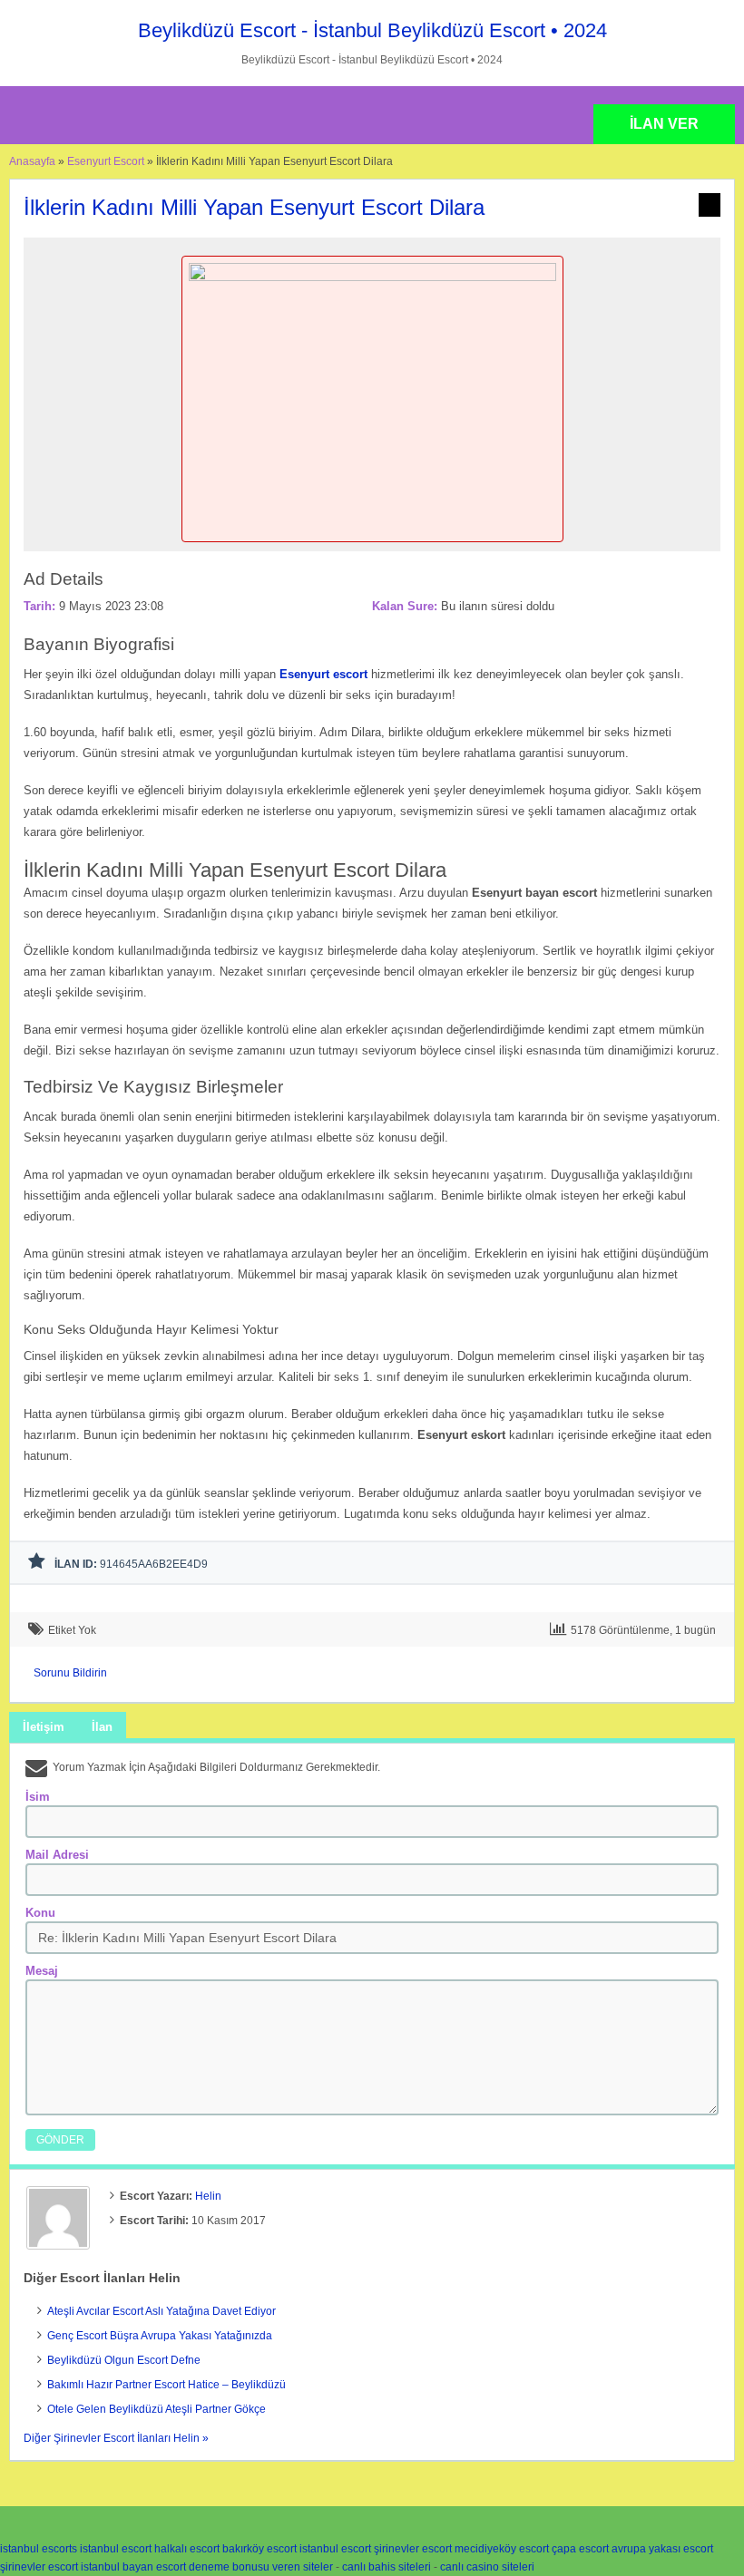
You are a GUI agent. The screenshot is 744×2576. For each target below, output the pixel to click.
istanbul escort (116, 2549)
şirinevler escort (413, 2549)
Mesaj (42, 1971)
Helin (208, 2196)
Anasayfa (32, 161)
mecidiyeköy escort (502, 2549)
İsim (38, 1797)
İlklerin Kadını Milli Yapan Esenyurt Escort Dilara (254, 207)
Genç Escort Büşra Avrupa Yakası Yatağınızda (160, 2336)
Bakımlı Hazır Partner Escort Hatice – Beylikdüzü (166, 2385)
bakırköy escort (259, 2549)
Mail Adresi (57, 1855)
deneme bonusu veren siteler (261, 2567)
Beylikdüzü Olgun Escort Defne (124, 2360)
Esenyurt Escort (106, 161)
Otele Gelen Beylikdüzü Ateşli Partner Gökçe (157, 2409)
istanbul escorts (39, 2549)
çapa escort (580, 2549)
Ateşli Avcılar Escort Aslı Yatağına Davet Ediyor (162, 2311)
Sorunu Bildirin (70, 1673)
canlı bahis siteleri (387, 2567)
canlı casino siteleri (487, 2567)
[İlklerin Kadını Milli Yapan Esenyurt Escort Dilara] (372, 277)
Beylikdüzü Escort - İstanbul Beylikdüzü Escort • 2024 (372, 30)
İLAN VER (664, 124)
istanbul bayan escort (133, 2567)
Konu (40, 1913)
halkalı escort (187, 2549)
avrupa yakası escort (662, 2549)
